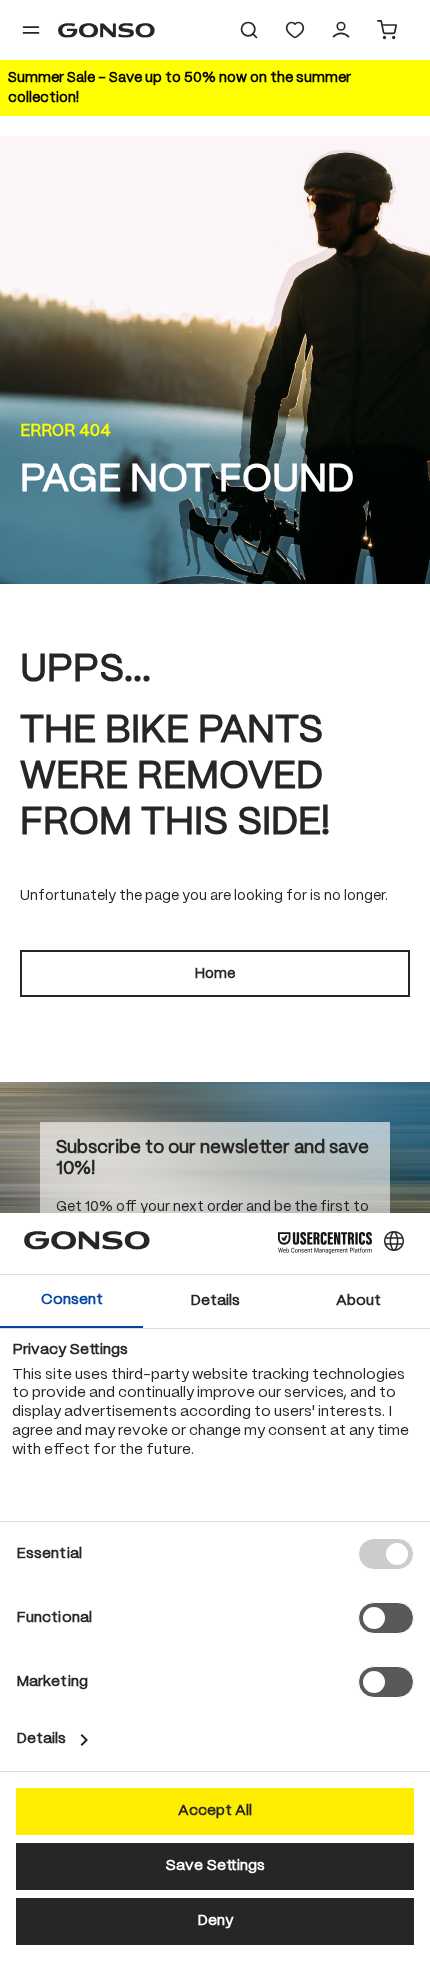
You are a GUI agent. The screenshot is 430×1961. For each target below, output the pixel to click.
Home (215, 974)
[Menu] (31, 30)
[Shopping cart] (387, 30)
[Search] (249, 30)
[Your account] (341, 30)
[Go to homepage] (106, 30)
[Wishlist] (295, 30)
